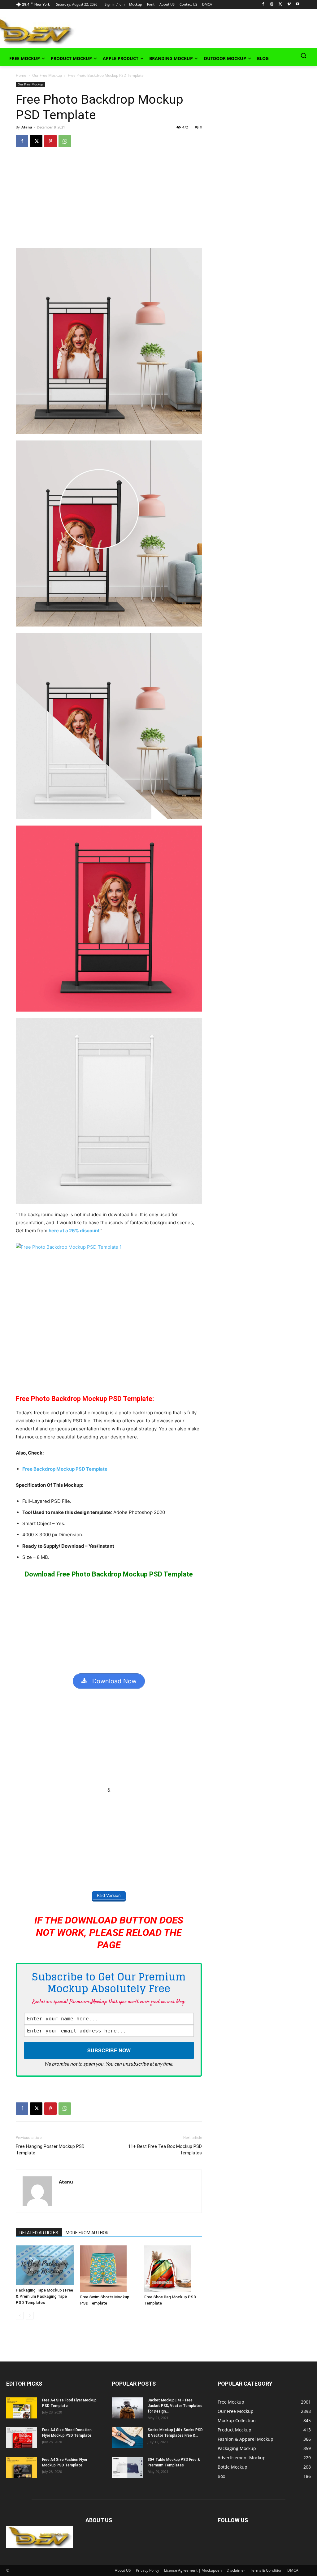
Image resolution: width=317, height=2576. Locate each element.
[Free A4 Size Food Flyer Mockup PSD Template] (22, 2408)
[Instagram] (272, 4)
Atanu (27, 127)
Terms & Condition (266, 2570)
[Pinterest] (50, 141)
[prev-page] (20, 2316)
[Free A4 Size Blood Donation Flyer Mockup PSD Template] (22, 2438)
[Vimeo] (289, 4)
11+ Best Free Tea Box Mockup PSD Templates (165, 2150)
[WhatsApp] (65, 141)
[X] (280, 4)
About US (123, 2570)
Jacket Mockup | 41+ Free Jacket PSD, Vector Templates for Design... (175, 2406)
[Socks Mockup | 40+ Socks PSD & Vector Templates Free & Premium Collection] (127, 2438)
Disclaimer (236, 2570)
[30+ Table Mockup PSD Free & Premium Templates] (127, 2468)
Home (21, 75)
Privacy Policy (148, 2570)
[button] (303, 55)
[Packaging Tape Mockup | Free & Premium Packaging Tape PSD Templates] (45, 2265)
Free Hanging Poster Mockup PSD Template (50, 2150)
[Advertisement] (152, 31)
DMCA (293, 2570)
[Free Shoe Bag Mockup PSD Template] (173, 2269)
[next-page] (30, 2316)
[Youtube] (298, 4)
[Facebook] (263, 4)
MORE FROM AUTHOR (87, 2233)
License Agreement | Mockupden (193, 2570)
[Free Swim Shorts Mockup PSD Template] (109, 2269)
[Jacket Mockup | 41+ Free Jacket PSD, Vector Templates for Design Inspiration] (127, 2408)
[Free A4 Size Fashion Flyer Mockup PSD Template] (22, 2468)
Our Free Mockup (47, 75)
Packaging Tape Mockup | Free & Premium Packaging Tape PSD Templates (44, 2296)
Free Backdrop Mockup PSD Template (65, 1469)
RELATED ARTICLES (39, 2233)
